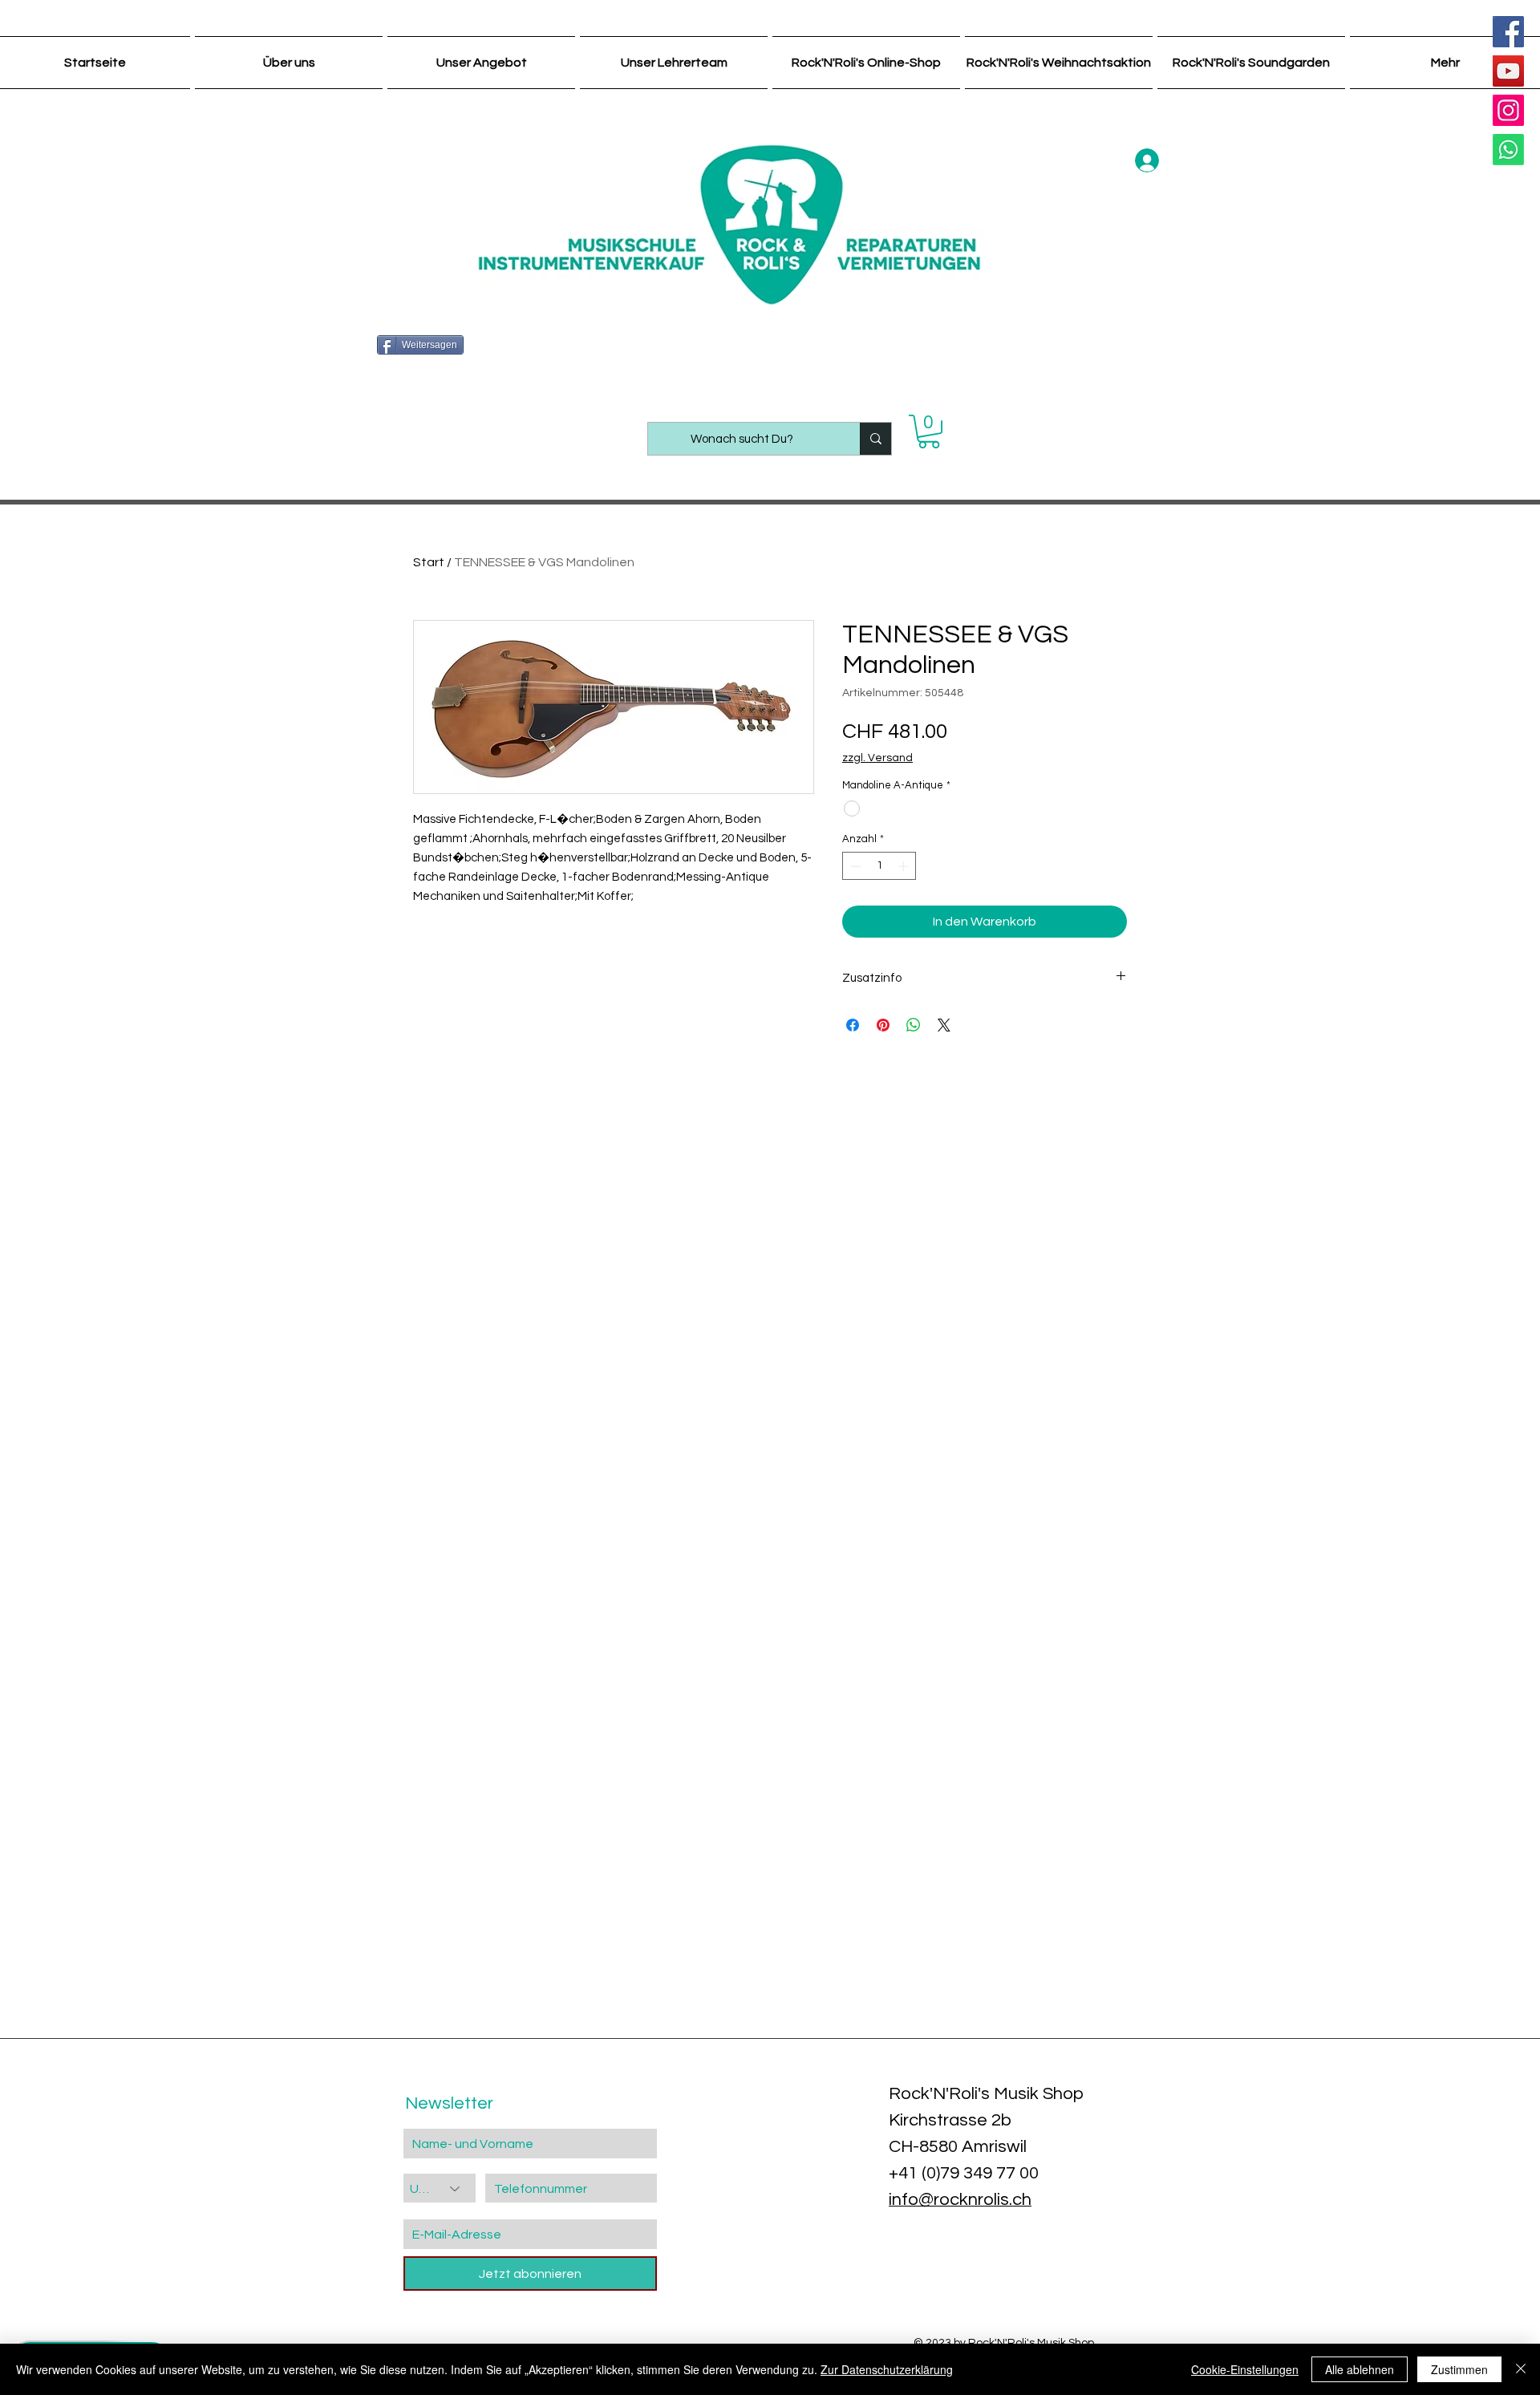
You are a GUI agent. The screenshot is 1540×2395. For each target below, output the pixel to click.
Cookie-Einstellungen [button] (1245, 2369)
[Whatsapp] (1508, 150)
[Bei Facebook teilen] (853, 1025)
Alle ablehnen (1360, 2369)
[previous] (34, 1964)
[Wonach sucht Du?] (875, 439)
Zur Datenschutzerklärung (887, 2369)
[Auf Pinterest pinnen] (883, 1025)
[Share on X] (944, 1025)
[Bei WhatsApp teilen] (914, 1025)
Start (429, 562)
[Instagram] (1508, 110)
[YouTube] (1508, 71)
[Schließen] (1521, 2369)
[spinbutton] (879, 866)
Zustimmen (1459, 2369)
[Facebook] (1508, 32)
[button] (929, 432)
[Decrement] (854, 866)
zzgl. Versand (877, 758)
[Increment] (905, 866)
